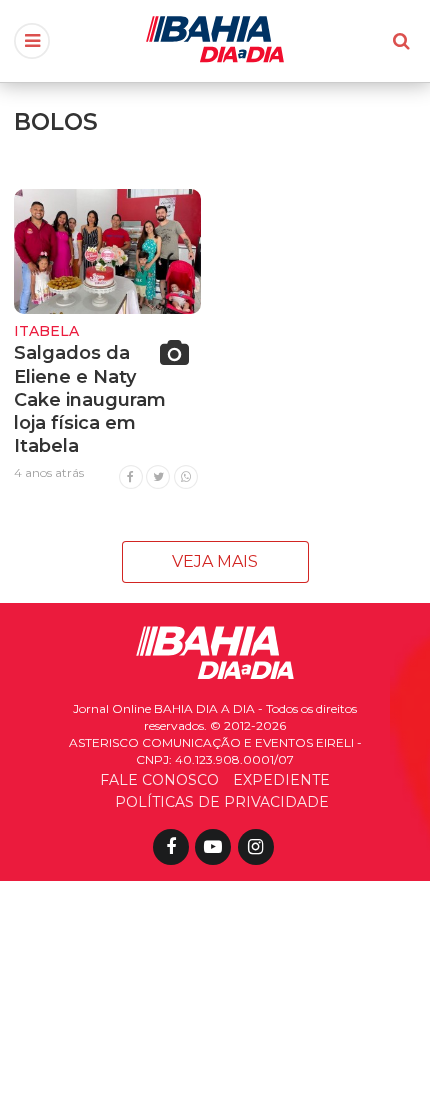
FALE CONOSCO (159, 780)
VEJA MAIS (215, 561)
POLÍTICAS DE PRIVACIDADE (222, 802)
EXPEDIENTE (281, 780)
